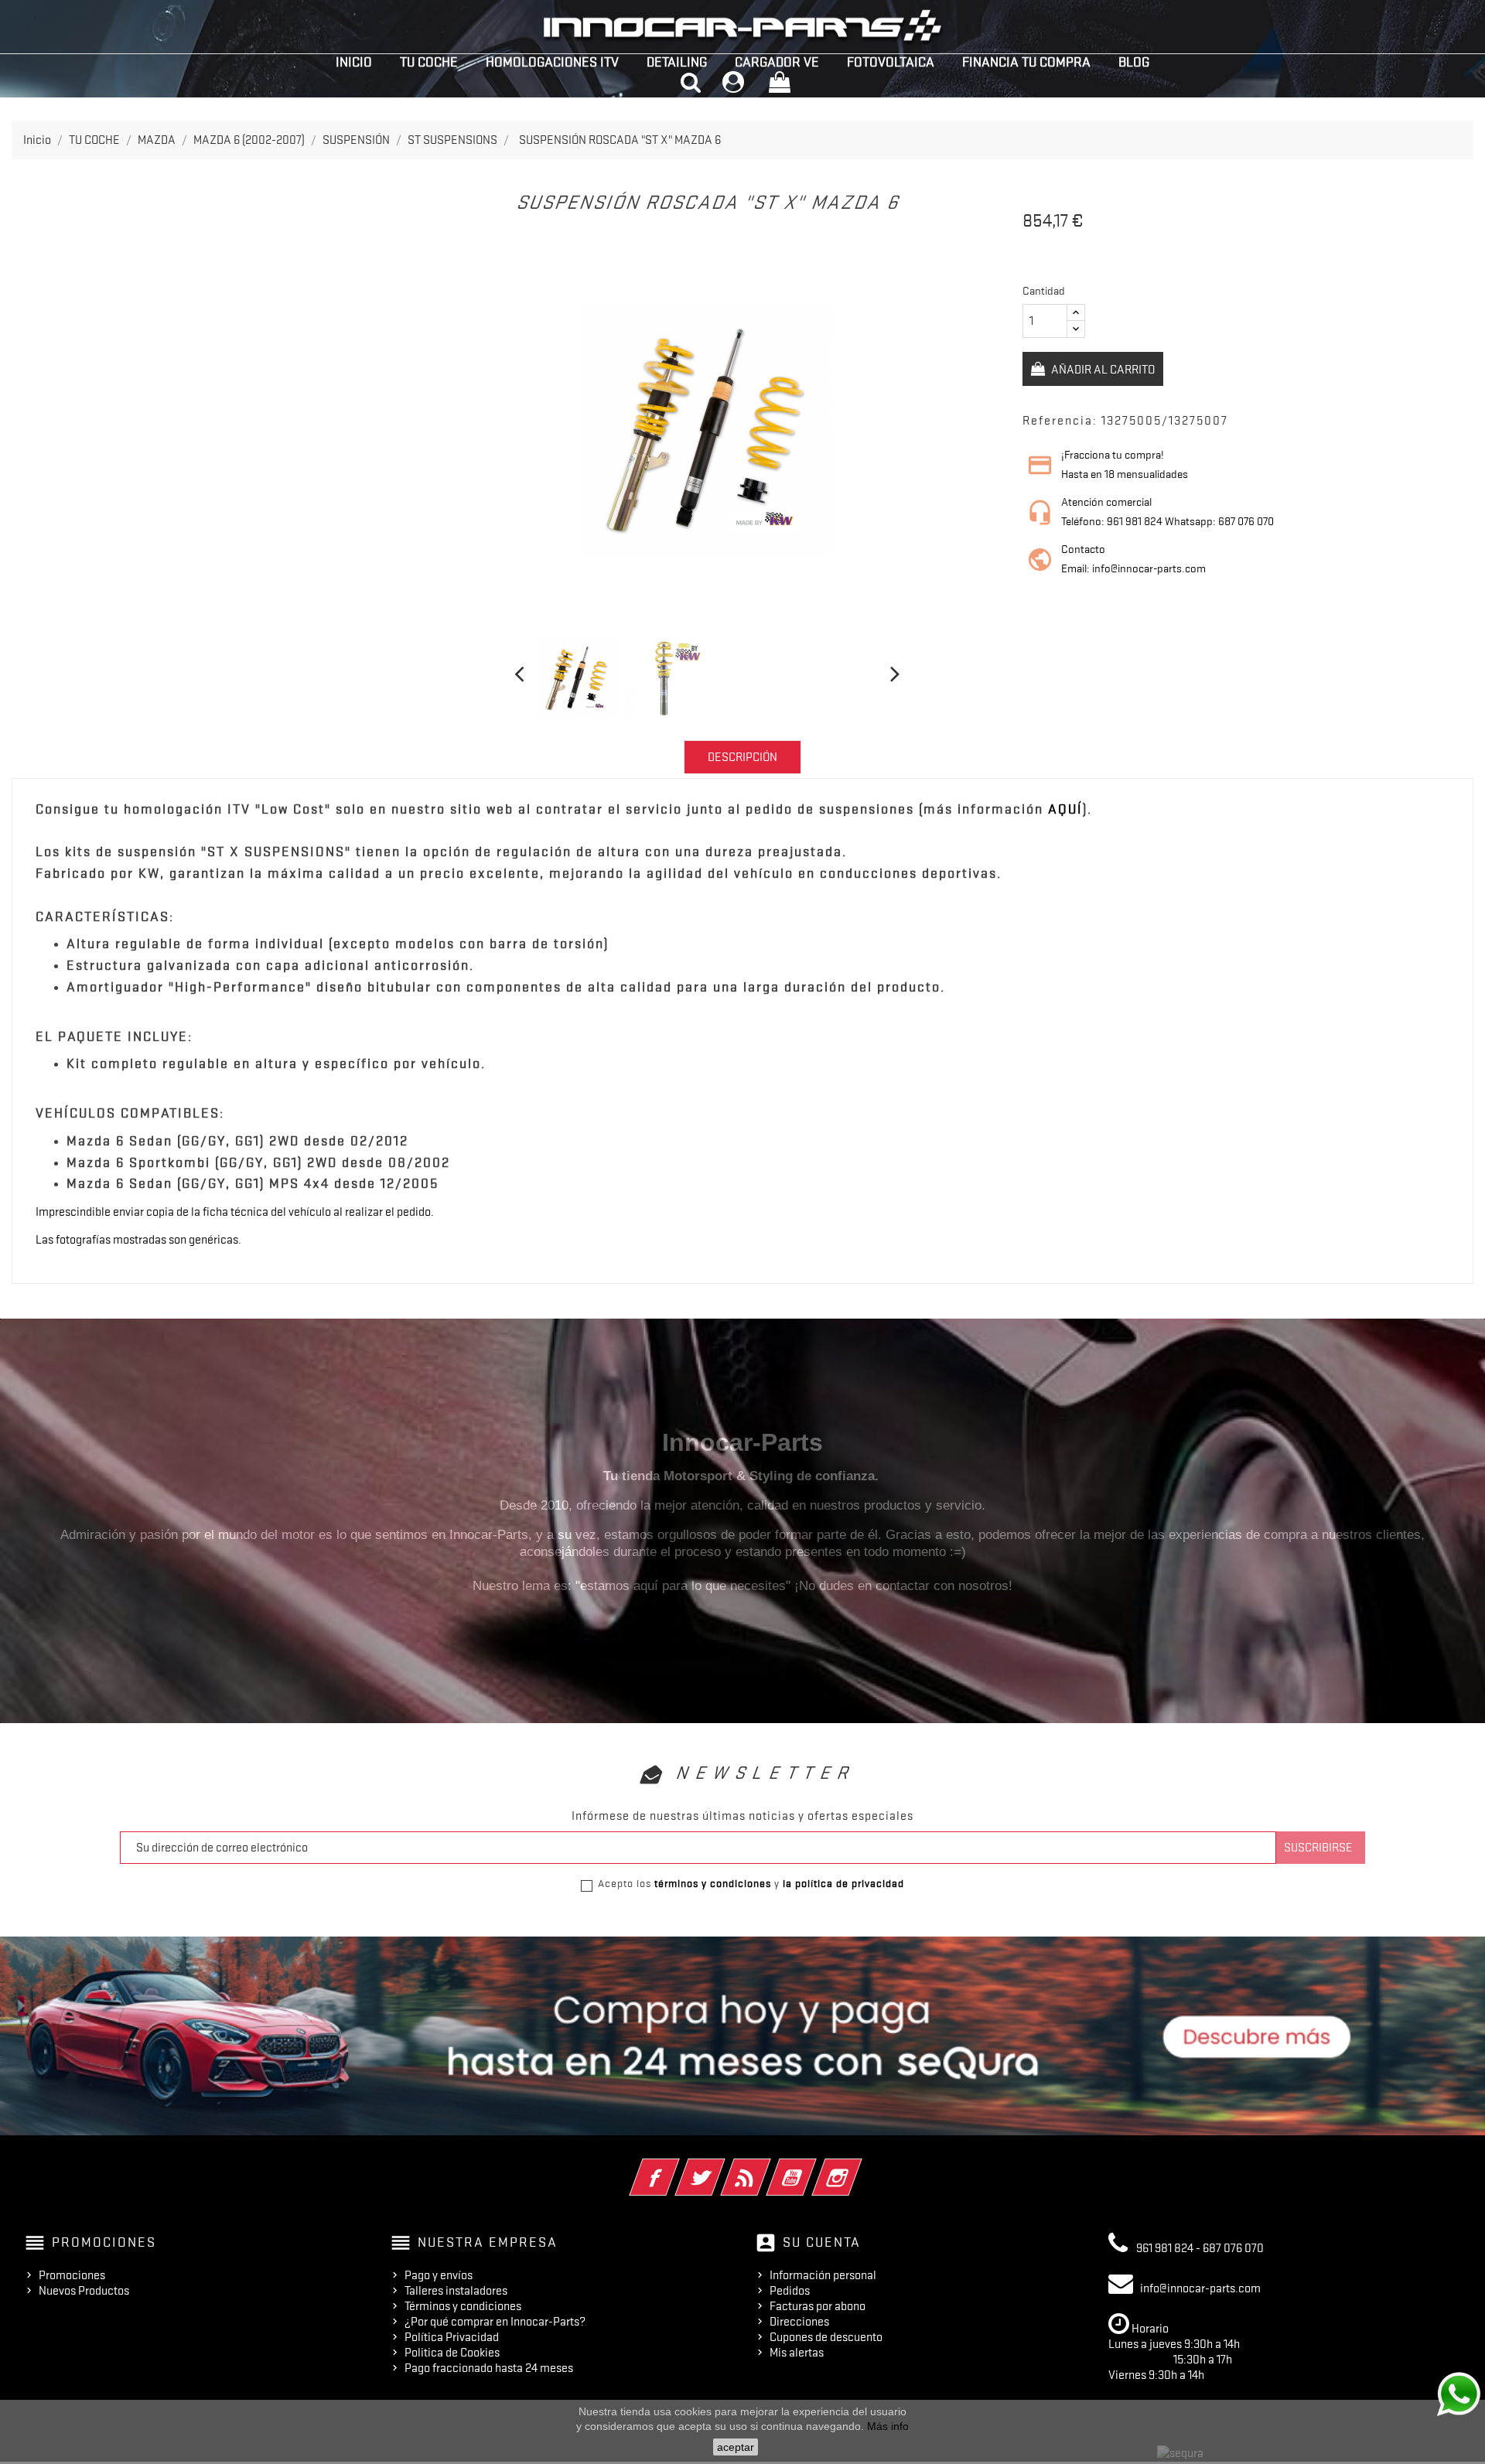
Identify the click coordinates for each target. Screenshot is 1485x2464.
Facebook (676, 2167)
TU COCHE (429, 62)
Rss (767, 2167)
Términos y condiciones (463, 2306)
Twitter (721, 2167)
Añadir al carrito (1102, 370)
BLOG (1134, 62)
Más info (888, 2426)
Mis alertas (797, 2353)
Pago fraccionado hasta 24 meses (489, 2368)
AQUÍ (1065, 809)
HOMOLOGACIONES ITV (552, 62)
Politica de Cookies (452, 2353)
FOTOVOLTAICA (891, 62)
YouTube (812, 2167)
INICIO (354, 62)
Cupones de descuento (826, 2337)
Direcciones (799, 2322)
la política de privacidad (843, 1883)
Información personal (823, 2275)
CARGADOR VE (777, 62)
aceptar (736, 2447)
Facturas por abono (818, 2306)
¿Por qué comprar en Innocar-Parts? (495, 2322)
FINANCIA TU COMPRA (1026, 62)
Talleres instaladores (456, 2291)
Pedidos (790, 2291)
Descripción (742, 757)
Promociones (72, 2275)
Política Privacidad (452, 2337)
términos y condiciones (713, 1883)
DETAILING (677, 62)
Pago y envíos (439, 2275)
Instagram (858, 2167)
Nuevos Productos (84, 2291)
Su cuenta (822, 2242)
